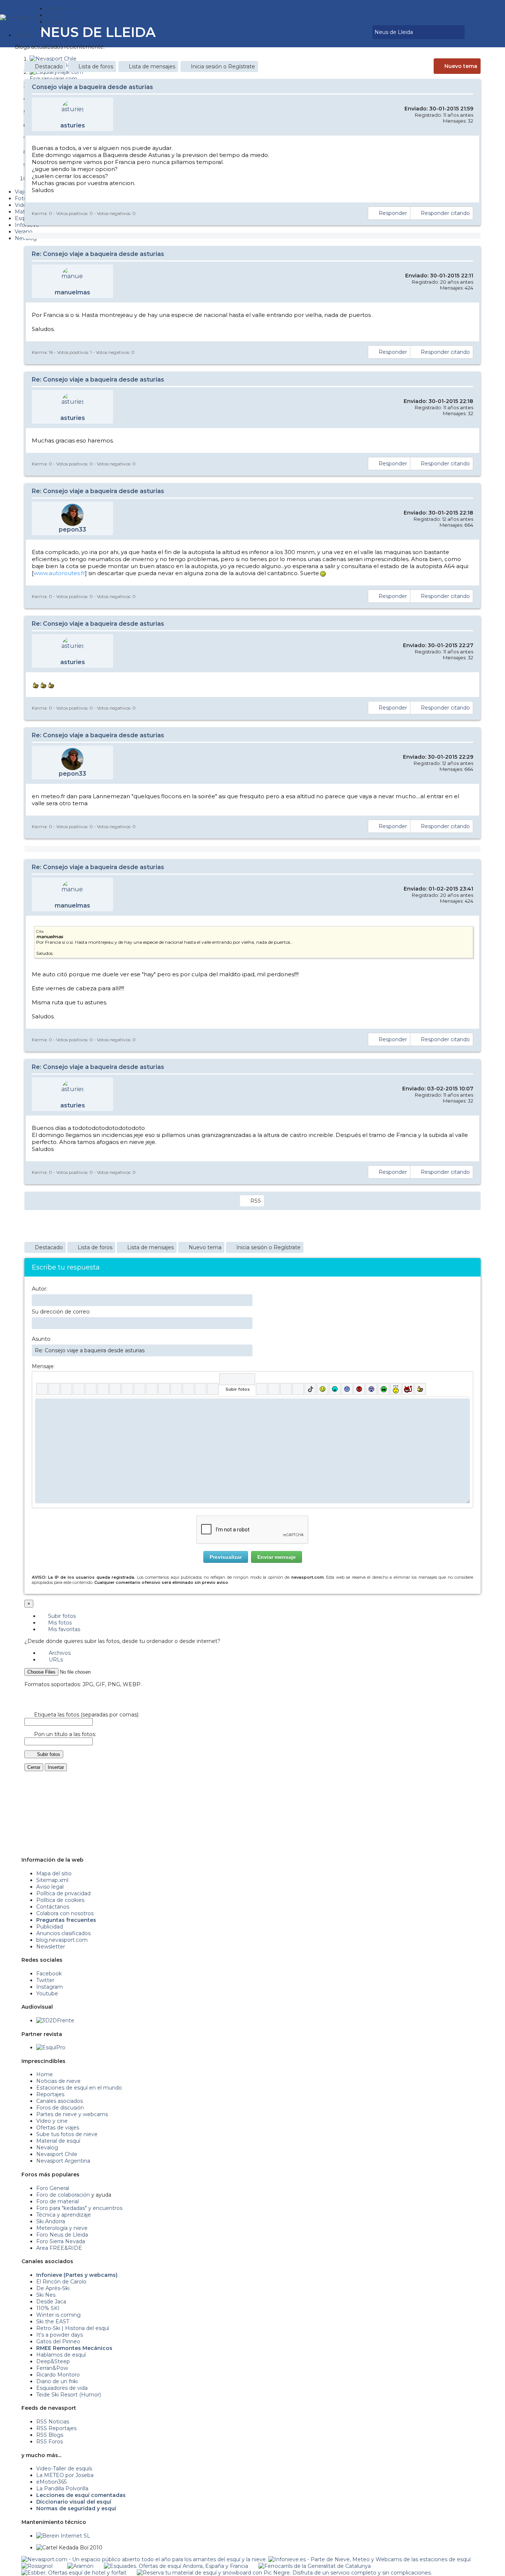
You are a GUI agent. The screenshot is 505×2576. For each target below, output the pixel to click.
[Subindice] (91, 1389)
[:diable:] (408, 1389)
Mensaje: (43, 1366)
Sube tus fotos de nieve (67, 2134)
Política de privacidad (63, 1893)
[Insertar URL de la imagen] (201, 1389)
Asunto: (42, 1339)
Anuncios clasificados (63, 1933)
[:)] (323, 1389)
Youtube (47, 1994)
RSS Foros (50, 2442)
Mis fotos (59, 1623)
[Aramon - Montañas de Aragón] (80, 2566)
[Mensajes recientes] (345, 32)
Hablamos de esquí (61, 2355)
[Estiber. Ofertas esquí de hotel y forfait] (74, 2573)
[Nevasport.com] (23, 17)
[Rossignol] (37, 2566)
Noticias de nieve (58, 2081)
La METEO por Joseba (65, 2475)
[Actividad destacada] (339, 32)
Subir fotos (61, 1616)
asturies (73, 125)
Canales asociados (60, 2101)
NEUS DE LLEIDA (98, 32)
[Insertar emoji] (464, 1404)
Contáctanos (53, 1907)
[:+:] (420, 1389)
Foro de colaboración (63, 2195)
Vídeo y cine (52, 2121)
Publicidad (50, 1927)
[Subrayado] (66, 1389)
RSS (256, 1201)
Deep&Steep (53, 2361)
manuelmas (72, 292)
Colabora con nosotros (65, 1913)
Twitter (45, 1980)
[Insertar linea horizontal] (152, 1389)
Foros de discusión (60, 2108)
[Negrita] (42, 1389)
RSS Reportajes (56, 2428)
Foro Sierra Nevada (61, 2241)
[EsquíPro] (51, 2047)
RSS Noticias (53, 2422)
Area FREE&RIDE (59, 2248)
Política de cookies (60, 1900)
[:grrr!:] (359, 1389)
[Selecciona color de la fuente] (115, 1389)
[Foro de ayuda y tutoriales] (360, 32)
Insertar (56, 1767)
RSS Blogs (50, 2435)
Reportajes (50, 2094)
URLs (55, 1660)
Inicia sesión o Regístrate (223, 66)
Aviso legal (50, 1887)
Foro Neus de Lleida (62, 2235)
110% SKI (48, 2308)
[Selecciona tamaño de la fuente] (127, 1389)
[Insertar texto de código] (176, 1389)
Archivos (59, 1653)
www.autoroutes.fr (59, 573)
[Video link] (213, 1389)
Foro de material (57, 2201)
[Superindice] (103, 1389)
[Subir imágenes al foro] (237, 1379)
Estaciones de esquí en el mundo (79, 2088)
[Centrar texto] (188, 1389)
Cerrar (34, 1767)
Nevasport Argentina (63, 2161)
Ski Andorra (51, 2221)
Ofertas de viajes (58, 2128)
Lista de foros (96, 66)
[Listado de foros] (350, 32)
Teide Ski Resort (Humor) (69, 2395)
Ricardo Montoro (58, 2375)
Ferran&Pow (52, 2368)
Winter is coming (58, 2315)
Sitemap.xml (52, 1880)
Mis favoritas (63, 1629)
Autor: (40, 1289)
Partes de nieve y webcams (72, 2114)
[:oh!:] (371, 1389)
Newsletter (51, 1947)
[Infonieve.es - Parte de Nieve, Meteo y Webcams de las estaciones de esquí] (370, 2559)
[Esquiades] (176, 2566)
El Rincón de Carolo (61, 2282)
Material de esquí (58, 2141)
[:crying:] (384, 1389)
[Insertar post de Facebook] (274, 1389)
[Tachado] (79, 1389)
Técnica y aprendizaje (64, 2215)
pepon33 (72, 529)
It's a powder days (60, 2335)
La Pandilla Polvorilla (62, 2488)
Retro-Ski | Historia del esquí (73, 2328)
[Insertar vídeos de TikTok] (310, 1389)
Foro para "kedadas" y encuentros (79, 2208)
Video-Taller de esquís (64, 2469)
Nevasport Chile (57, 2154)
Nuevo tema (461, 66)
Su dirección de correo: (61, 1312)
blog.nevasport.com (62, 1940)
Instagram (50, 1987)
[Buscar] (365, 32)
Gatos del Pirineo (58, 2341)
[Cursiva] (54, 1389)
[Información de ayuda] (464, 1379)
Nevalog (47, 2148)
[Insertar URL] (140, 1389)
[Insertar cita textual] (164, 1389)
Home (45, 2074)
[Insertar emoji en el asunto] (247, 1350)
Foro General (53, 2188)
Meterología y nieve (62, 2228)
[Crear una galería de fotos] (262, 1389)
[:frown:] (347, 1389)
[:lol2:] (335, 1389)
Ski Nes (46, 2295)
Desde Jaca (51, 2302)
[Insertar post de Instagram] (286, 1389)
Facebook (49, 1974)
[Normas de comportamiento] (355, 32)
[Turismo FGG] (315, 2566)
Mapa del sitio (54, 1873)
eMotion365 (51, 2482)
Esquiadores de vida (62, 2388)
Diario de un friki (57, 2381)
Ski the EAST (53, 2322)
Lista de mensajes (152, 66)
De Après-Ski (53, 2288)
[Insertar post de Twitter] (298, 1389)
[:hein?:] (396, 1389)
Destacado (49, 66)
